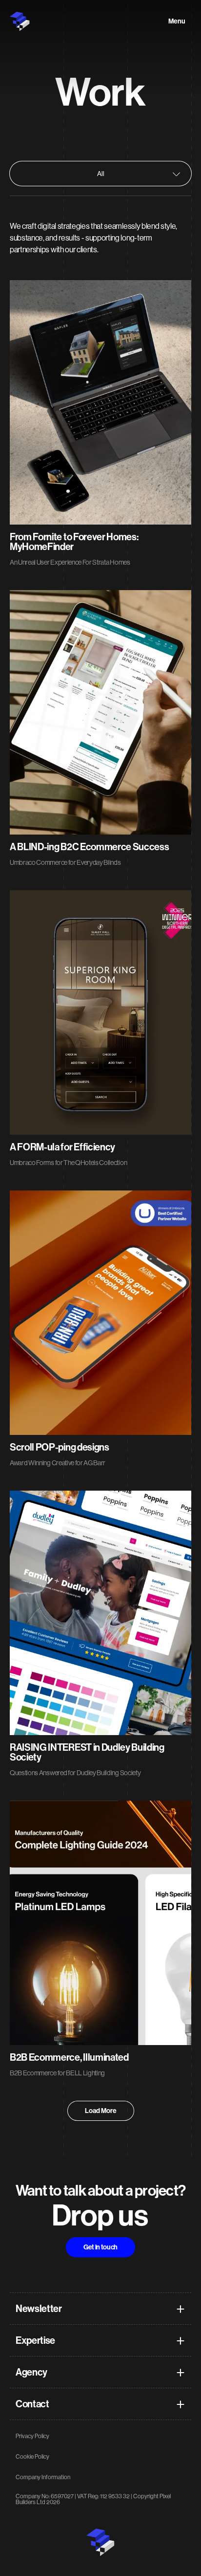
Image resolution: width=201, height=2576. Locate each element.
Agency (31, 2373)
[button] (100, 2341)
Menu (177, 22)
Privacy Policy (32, 2436)
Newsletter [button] (39, 2309)
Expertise (35, 2341)
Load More (101, 2111)
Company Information (43, 2477)
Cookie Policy (32, 2457)
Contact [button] (32, 2404)
